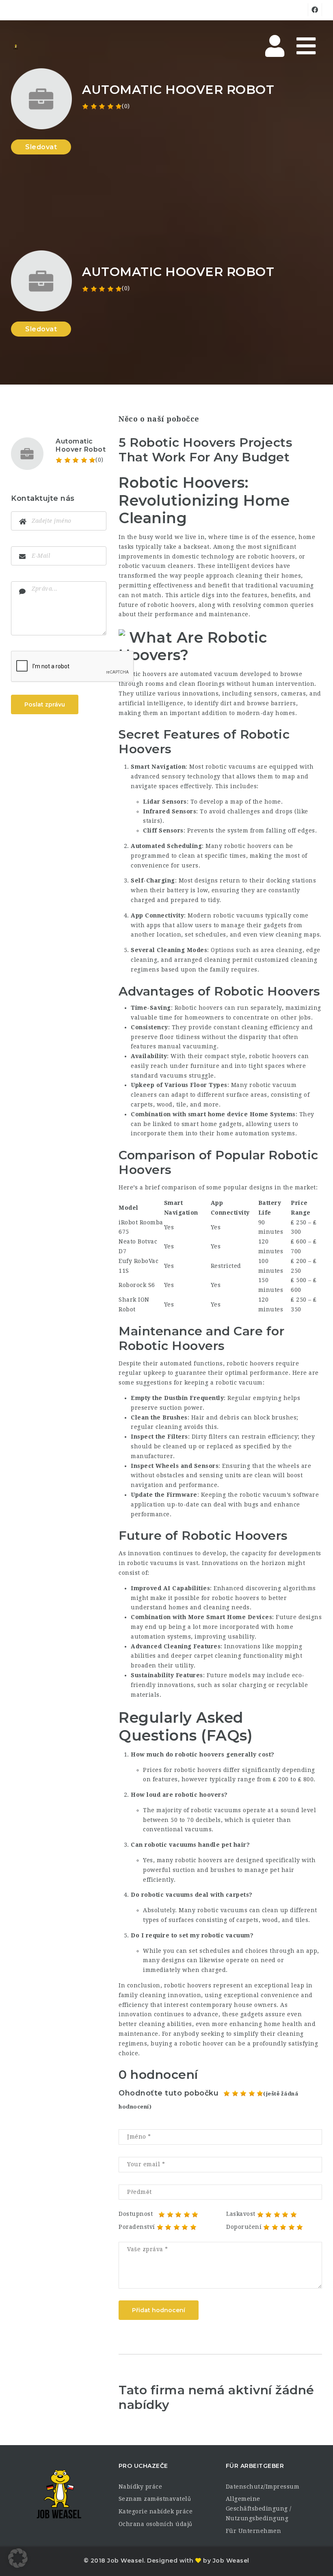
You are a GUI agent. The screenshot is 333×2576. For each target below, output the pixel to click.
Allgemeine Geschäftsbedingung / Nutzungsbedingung (259, 2509)
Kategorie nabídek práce (156, 2511)
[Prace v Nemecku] (15, 47)
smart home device (218, 1114)
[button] (18, 2558)
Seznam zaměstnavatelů (155, 2499)
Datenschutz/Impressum (263, 2487)
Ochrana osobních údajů (156, 2524)
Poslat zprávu (45, 704)
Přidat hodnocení (159, 2310)
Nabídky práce (141, 2487)
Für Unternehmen (254, 2531)
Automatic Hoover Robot (81, 445)
